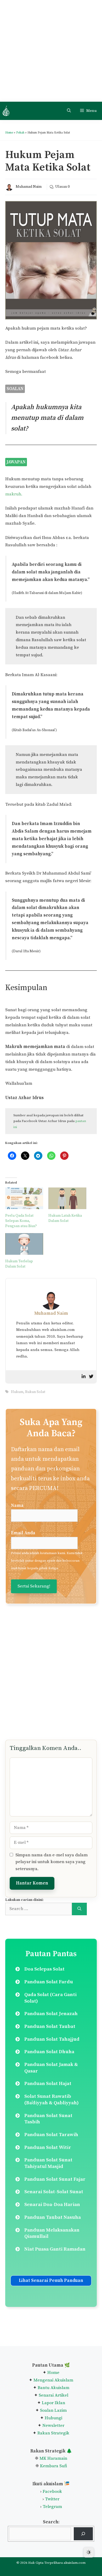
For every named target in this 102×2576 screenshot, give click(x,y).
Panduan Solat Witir (48, 2147)
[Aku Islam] (6, 111)
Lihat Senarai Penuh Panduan (51, 2281)
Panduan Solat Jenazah (51, 2014)
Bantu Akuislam (53, 2388)
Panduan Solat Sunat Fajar (55, 2179)
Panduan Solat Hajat (48, 2084)
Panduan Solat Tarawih (51, 2135)
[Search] (79, 1909)
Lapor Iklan (53, 2403)
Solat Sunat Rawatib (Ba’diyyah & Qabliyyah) (52, 2100)
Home (9, 133)
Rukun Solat (35, 1392)
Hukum (17, 1392)
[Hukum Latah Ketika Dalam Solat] (67, 1198)
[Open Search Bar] (69, 111)
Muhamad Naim (29, 187)
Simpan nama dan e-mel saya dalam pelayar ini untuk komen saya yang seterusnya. (52, 1862)
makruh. (14, 494)
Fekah (20, 133)
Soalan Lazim (53, 2410)
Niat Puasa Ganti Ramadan (55, 2249)
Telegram (52, 2507)
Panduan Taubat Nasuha (53, 2217)
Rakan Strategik (53, 2433)
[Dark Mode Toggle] (89, 2552)
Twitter (52, 2499)
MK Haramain (53, 2458)
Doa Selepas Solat (44, 1969)
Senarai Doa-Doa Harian (52, 2205)
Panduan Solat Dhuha (49, 2052)
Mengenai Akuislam (53, 2380)
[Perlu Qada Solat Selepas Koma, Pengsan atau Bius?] (24, 1198)
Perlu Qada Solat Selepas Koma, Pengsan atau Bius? (21, 1221)
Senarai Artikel (53, 2395)
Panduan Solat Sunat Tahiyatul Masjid (48, 2163)
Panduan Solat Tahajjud (52, 2039)
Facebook (52, 2492)
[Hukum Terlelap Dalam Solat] (24, 1244)
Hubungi (53, 2418)
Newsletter (53, 2426)
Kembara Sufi (53, 2466)
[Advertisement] (51, 51)
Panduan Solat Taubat (50, 2026)
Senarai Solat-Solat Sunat (54, 2192)
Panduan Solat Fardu (49, 1982)
